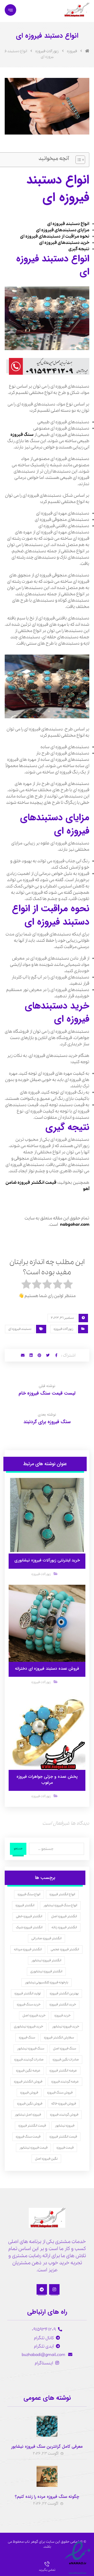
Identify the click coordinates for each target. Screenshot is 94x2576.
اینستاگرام (44, 2363)
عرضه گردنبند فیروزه (65, 2082)
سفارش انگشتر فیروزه (59, 2037)
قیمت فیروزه (65, 2148)
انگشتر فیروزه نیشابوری (46, 1971)
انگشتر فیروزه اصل (64, 1916)
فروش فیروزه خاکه (64, 2104)
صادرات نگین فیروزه (66, 2060)
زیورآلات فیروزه (63, 1329)
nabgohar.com (75, 1225)
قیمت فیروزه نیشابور (33, 2148)
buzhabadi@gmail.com (44, 2355)
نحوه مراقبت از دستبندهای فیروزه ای (55, 236)
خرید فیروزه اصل (34, 2015)
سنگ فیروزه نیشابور (31, 2049)
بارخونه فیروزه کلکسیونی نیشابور (46, 1982)
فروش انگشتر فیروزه (28, 2082)
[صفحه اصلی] (87, 51)
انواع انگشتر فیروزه (62, 1894)
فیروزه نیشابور (65, 2126)
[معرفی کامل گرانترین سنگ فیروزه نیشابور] (47, 2426)
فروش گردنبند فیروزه (64, 2115)
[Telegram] (42, 2289)
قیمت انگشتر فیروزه (32, 2126)
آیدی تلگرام (44, 2346)
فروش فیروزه (29, 2093)
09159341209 (44, 2330)
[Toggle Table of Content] (78, 160)
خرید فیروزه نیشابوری (28, 2026)
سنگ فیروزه (22, 435)
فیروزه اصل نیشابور (28, 2115)
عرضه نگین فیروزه (28, 2071)
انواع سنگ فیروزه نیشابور (60, 1905)
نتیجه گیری (79, 249)
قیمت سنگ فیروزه (28, 2137)
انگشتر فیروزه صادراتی (46, 1938)
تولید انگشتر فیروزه (28, 1993)
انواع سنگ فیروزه (29, 1894)
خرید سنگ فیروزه (29, 2004)
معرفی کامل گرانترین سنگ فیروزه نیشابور (47, 2447)
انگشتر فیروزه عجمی (65, 1949)
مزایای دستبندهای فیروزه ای (63, 230)
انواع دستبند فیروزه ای (68, 224)
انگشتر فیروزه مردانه (28, 1949)
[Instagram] (54, 2289)
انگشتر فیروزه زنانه (64, 1927)
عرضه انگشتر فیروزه (63, 2071)
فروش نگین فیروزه (30, 2104)
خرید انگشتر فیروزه (63, 2004)
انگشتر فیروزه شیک (29, 1927)
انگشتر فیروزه (25, 1905)
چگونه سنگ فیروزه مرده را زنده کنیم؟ (47, 2497)
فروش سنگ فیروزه (60, 2093)
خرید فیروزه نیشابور (66, 2026)
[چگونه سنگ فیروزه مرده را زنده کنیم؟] (47, 2476)
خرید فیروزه (62, 2015)
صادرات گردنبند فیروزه (29, 2060)
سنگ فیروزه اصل (64, 2049)
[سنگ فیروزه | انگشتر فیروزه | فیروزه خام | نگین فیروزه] (76, 10)
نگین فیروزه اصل (46, 2159)
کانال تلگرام (44, 2338)
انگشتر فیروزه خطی (29, 1916)
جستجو (18, 1849)
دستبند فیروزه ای (20, 1329)
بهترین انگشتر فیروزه (64, 1993)
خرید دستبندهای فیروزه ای (64, 243)
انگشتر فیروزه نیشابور (46, 1960)
